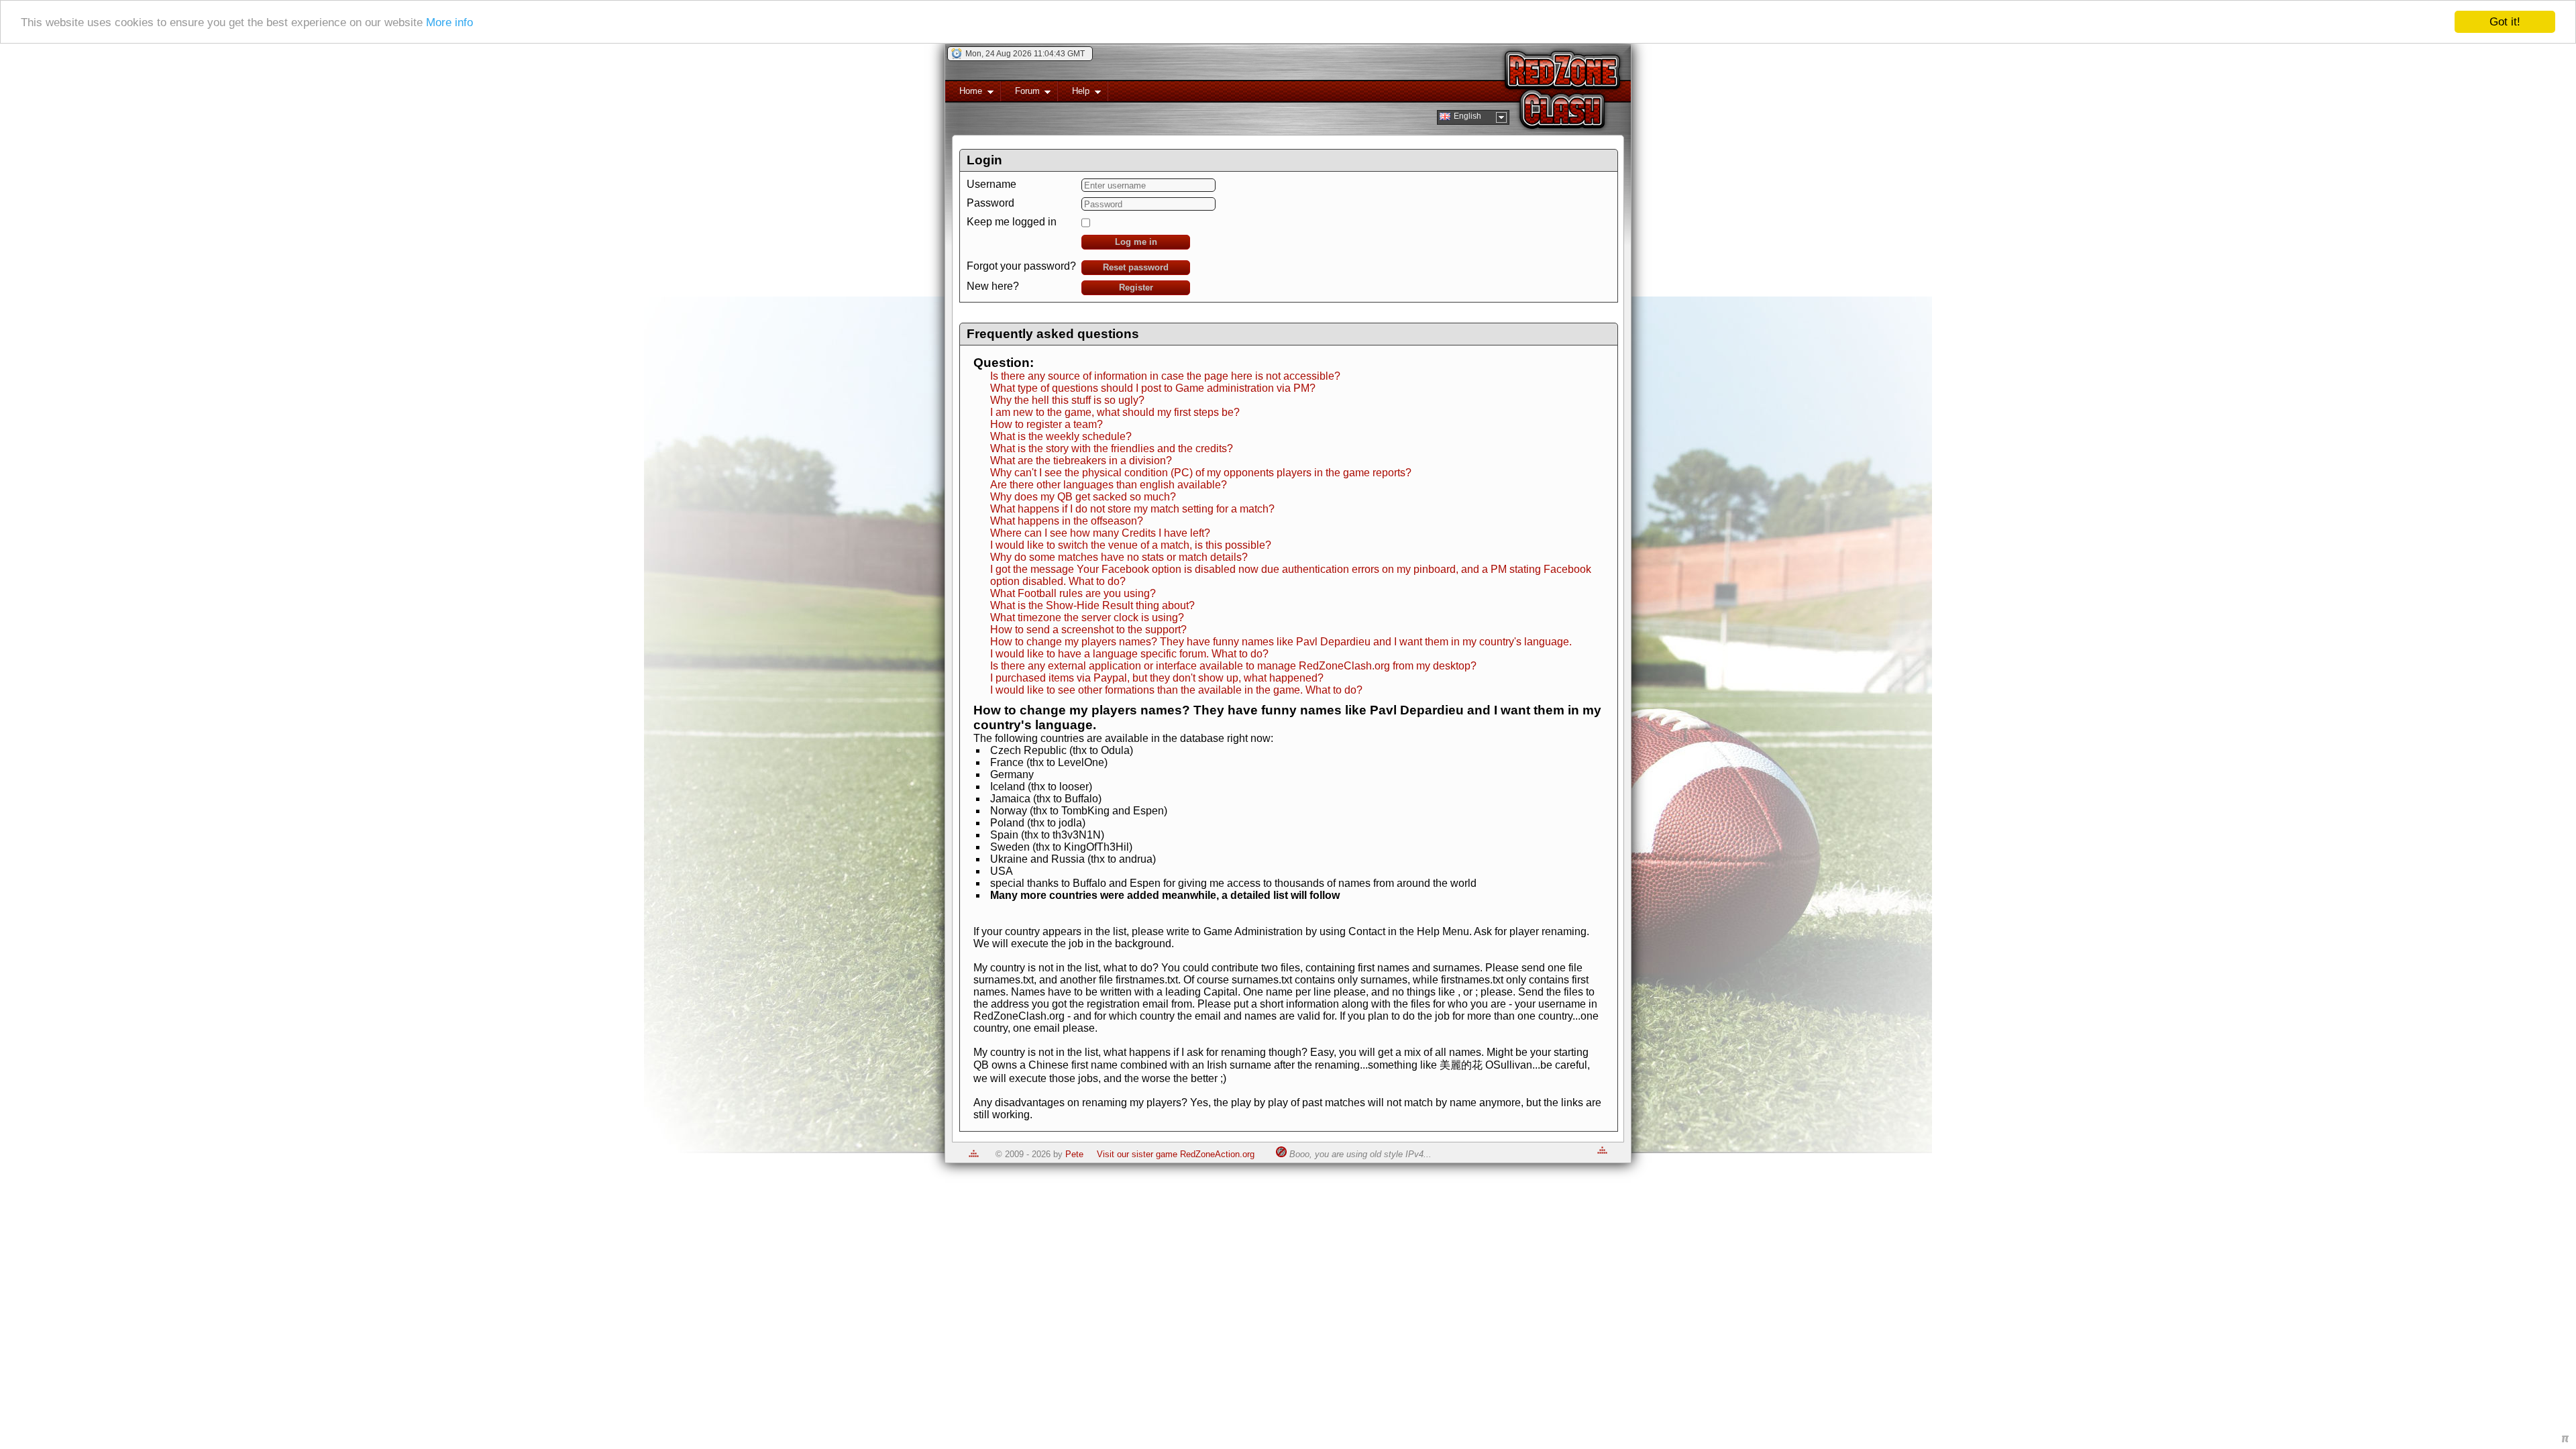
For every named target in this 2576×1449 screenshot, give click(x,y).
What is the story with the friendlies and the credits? (1112, 448)
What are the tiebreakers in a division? (1081, 461)
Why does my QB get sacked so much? (1083, 497)
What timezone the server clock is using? (1087, 618)
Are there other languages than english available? (1109, 485)
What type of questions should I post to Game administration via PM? (1153, 388)
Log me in (1136, 242)
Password (990, 203)
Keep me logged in (1012, 222)
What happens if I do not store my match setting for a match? (1132, 509)
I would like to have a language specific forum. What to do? (1129, 654)
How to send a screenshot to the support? (1088, 630)
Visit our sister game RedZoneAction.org (1176, 1154)
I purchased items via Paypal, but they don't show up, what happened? (1157, 678)
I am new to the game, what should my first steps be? (1115, 412)
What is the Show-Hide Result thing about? (1092, 605)
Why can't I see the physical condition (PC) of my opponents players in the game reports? (1201, 473)
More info (449, 22)
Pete (1074, 1154)
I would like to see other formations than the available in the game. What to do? (1176, 690)
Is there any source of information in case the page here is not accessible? (1165, 376)
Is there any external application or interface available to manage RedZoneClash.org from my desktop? (1233, 666)
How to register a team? (1046, 424)
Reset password (1136, 267)
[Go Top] (974, 1154)
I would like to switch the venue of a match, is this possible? (1131, 545)
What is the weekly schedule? (1061, 436)
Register (1136, 287)
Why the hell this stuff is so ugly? (1067, 400)
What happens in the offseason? (1067, 521)
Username (991, 184)
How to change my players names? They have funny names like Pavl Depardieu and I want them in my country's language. (1281, 642)
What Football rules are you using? (1073, 593)
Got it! (2505, 22)
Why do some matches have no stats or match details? (1119, 557)
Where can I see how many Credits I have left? (1100, 533)
